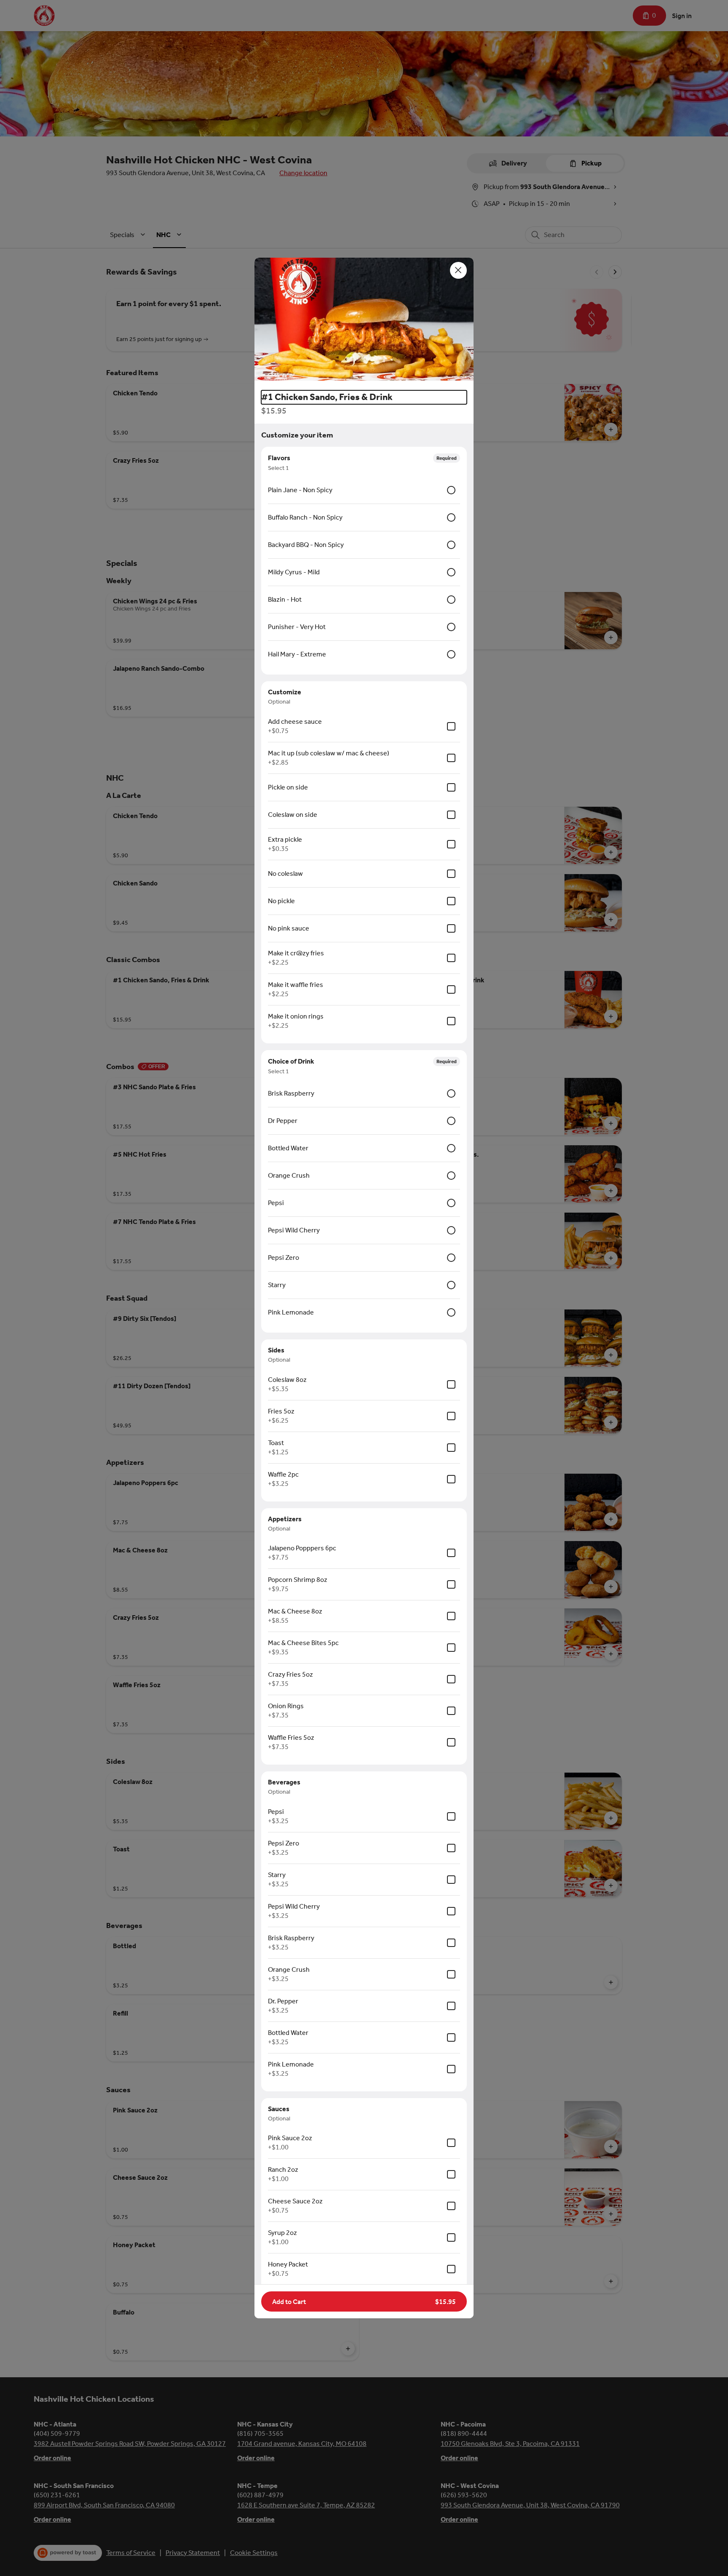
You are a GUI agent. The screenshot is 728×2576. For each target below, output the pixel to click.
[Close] (458, 270)
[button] (364, 321)
